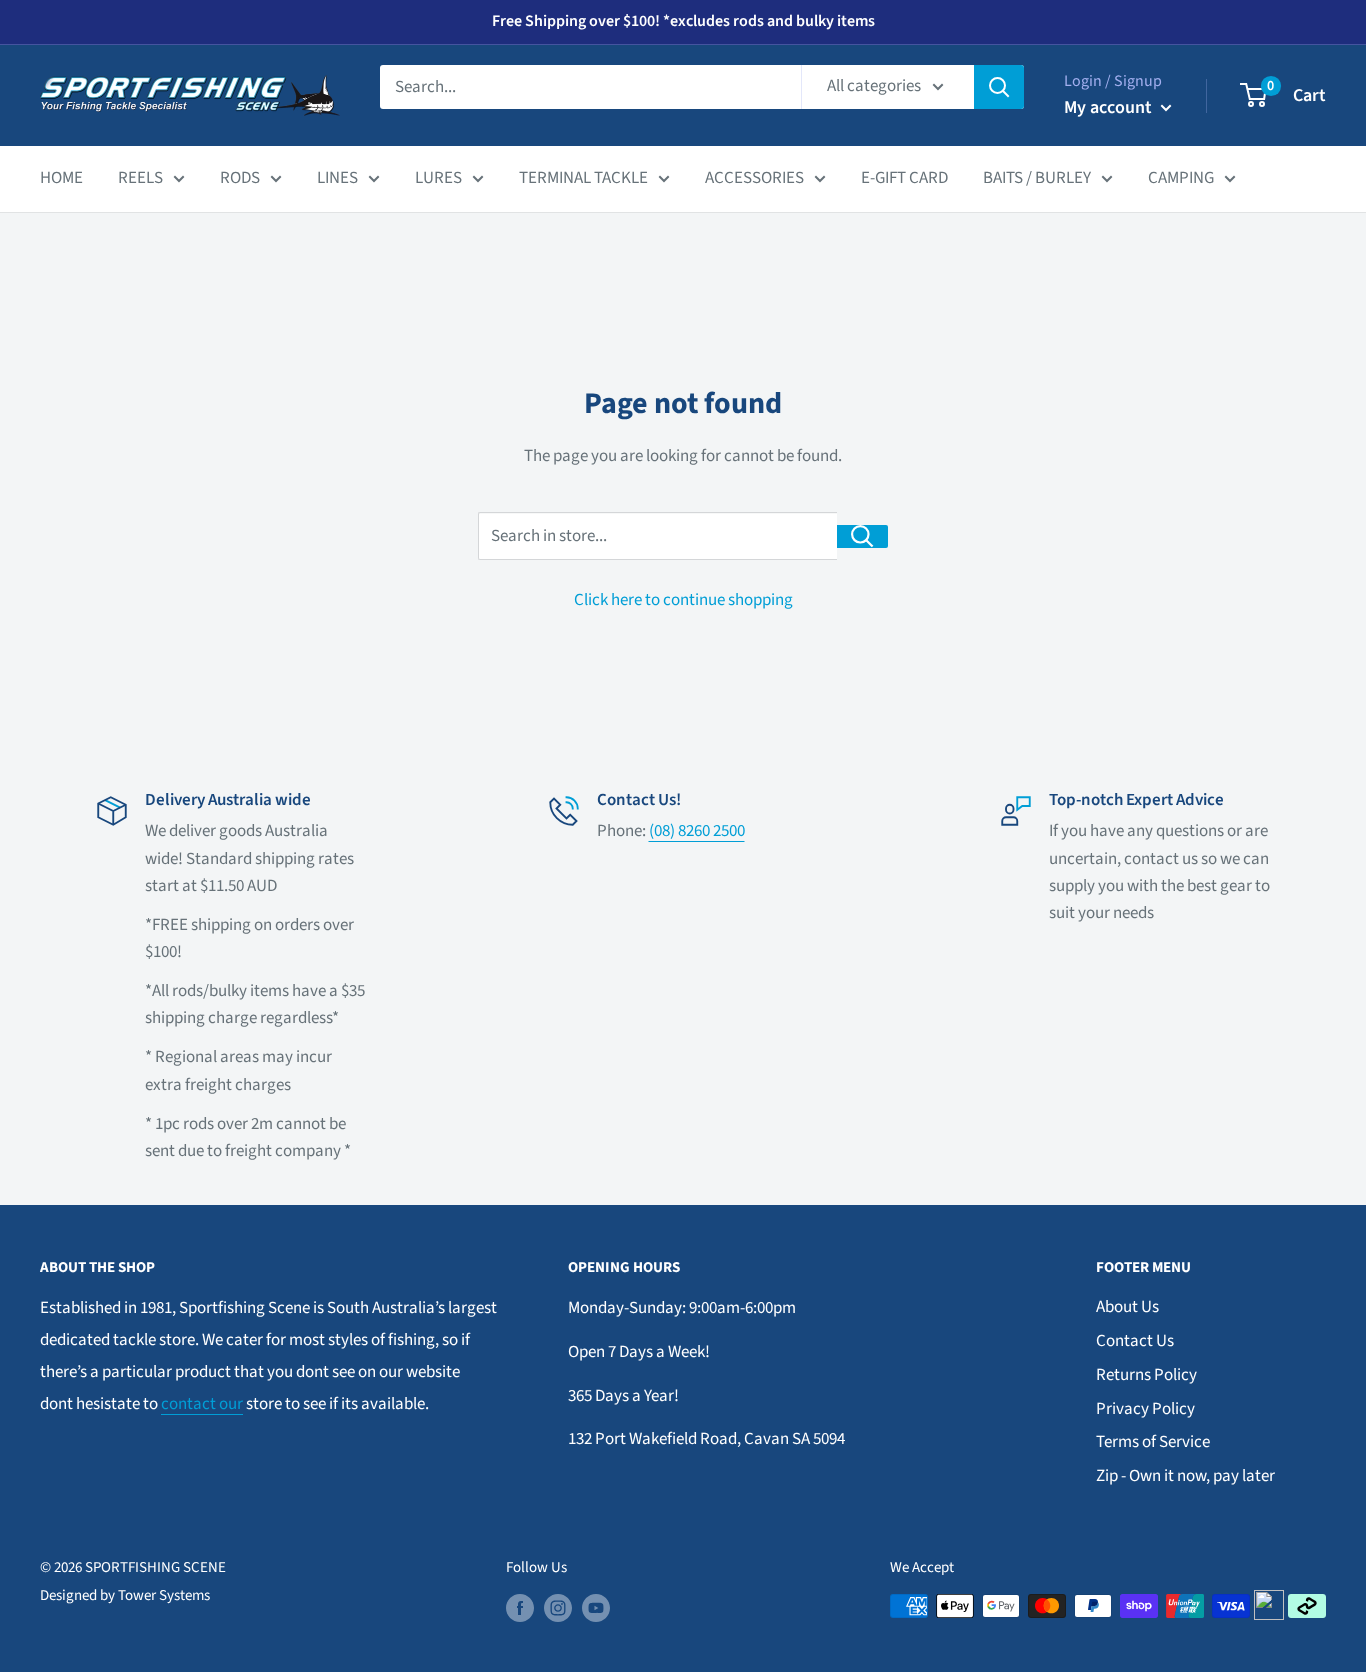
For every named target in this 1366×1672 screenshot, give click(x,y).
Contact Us (1135, 1341)
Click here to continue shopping (683, 600)
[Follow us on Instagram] (558, 1608)
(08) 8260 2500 (697, 831)
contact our (202, 1404)
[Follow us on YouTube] (596, 1608)
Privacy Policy (1145, 1409)
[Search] (999, 87)
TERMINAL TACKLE (583, 178)
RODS (240, 178)
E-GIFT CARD (904, 178)
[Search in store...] (862, 536)
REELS (140, 178)
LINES (337, 178)
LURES (438, 178)
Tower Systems (164, 1595)
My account (1110, 107)
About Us (1127, 1307)
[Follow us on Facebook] (520, 1608)
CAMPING (1181, 178)
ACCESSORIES (754, 178)
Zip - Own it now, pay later (1185, 1476)
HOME (61, 178)
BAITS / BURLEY (1037, 178)
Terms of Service (1153, 1442)
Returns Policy (1146, 1375)
